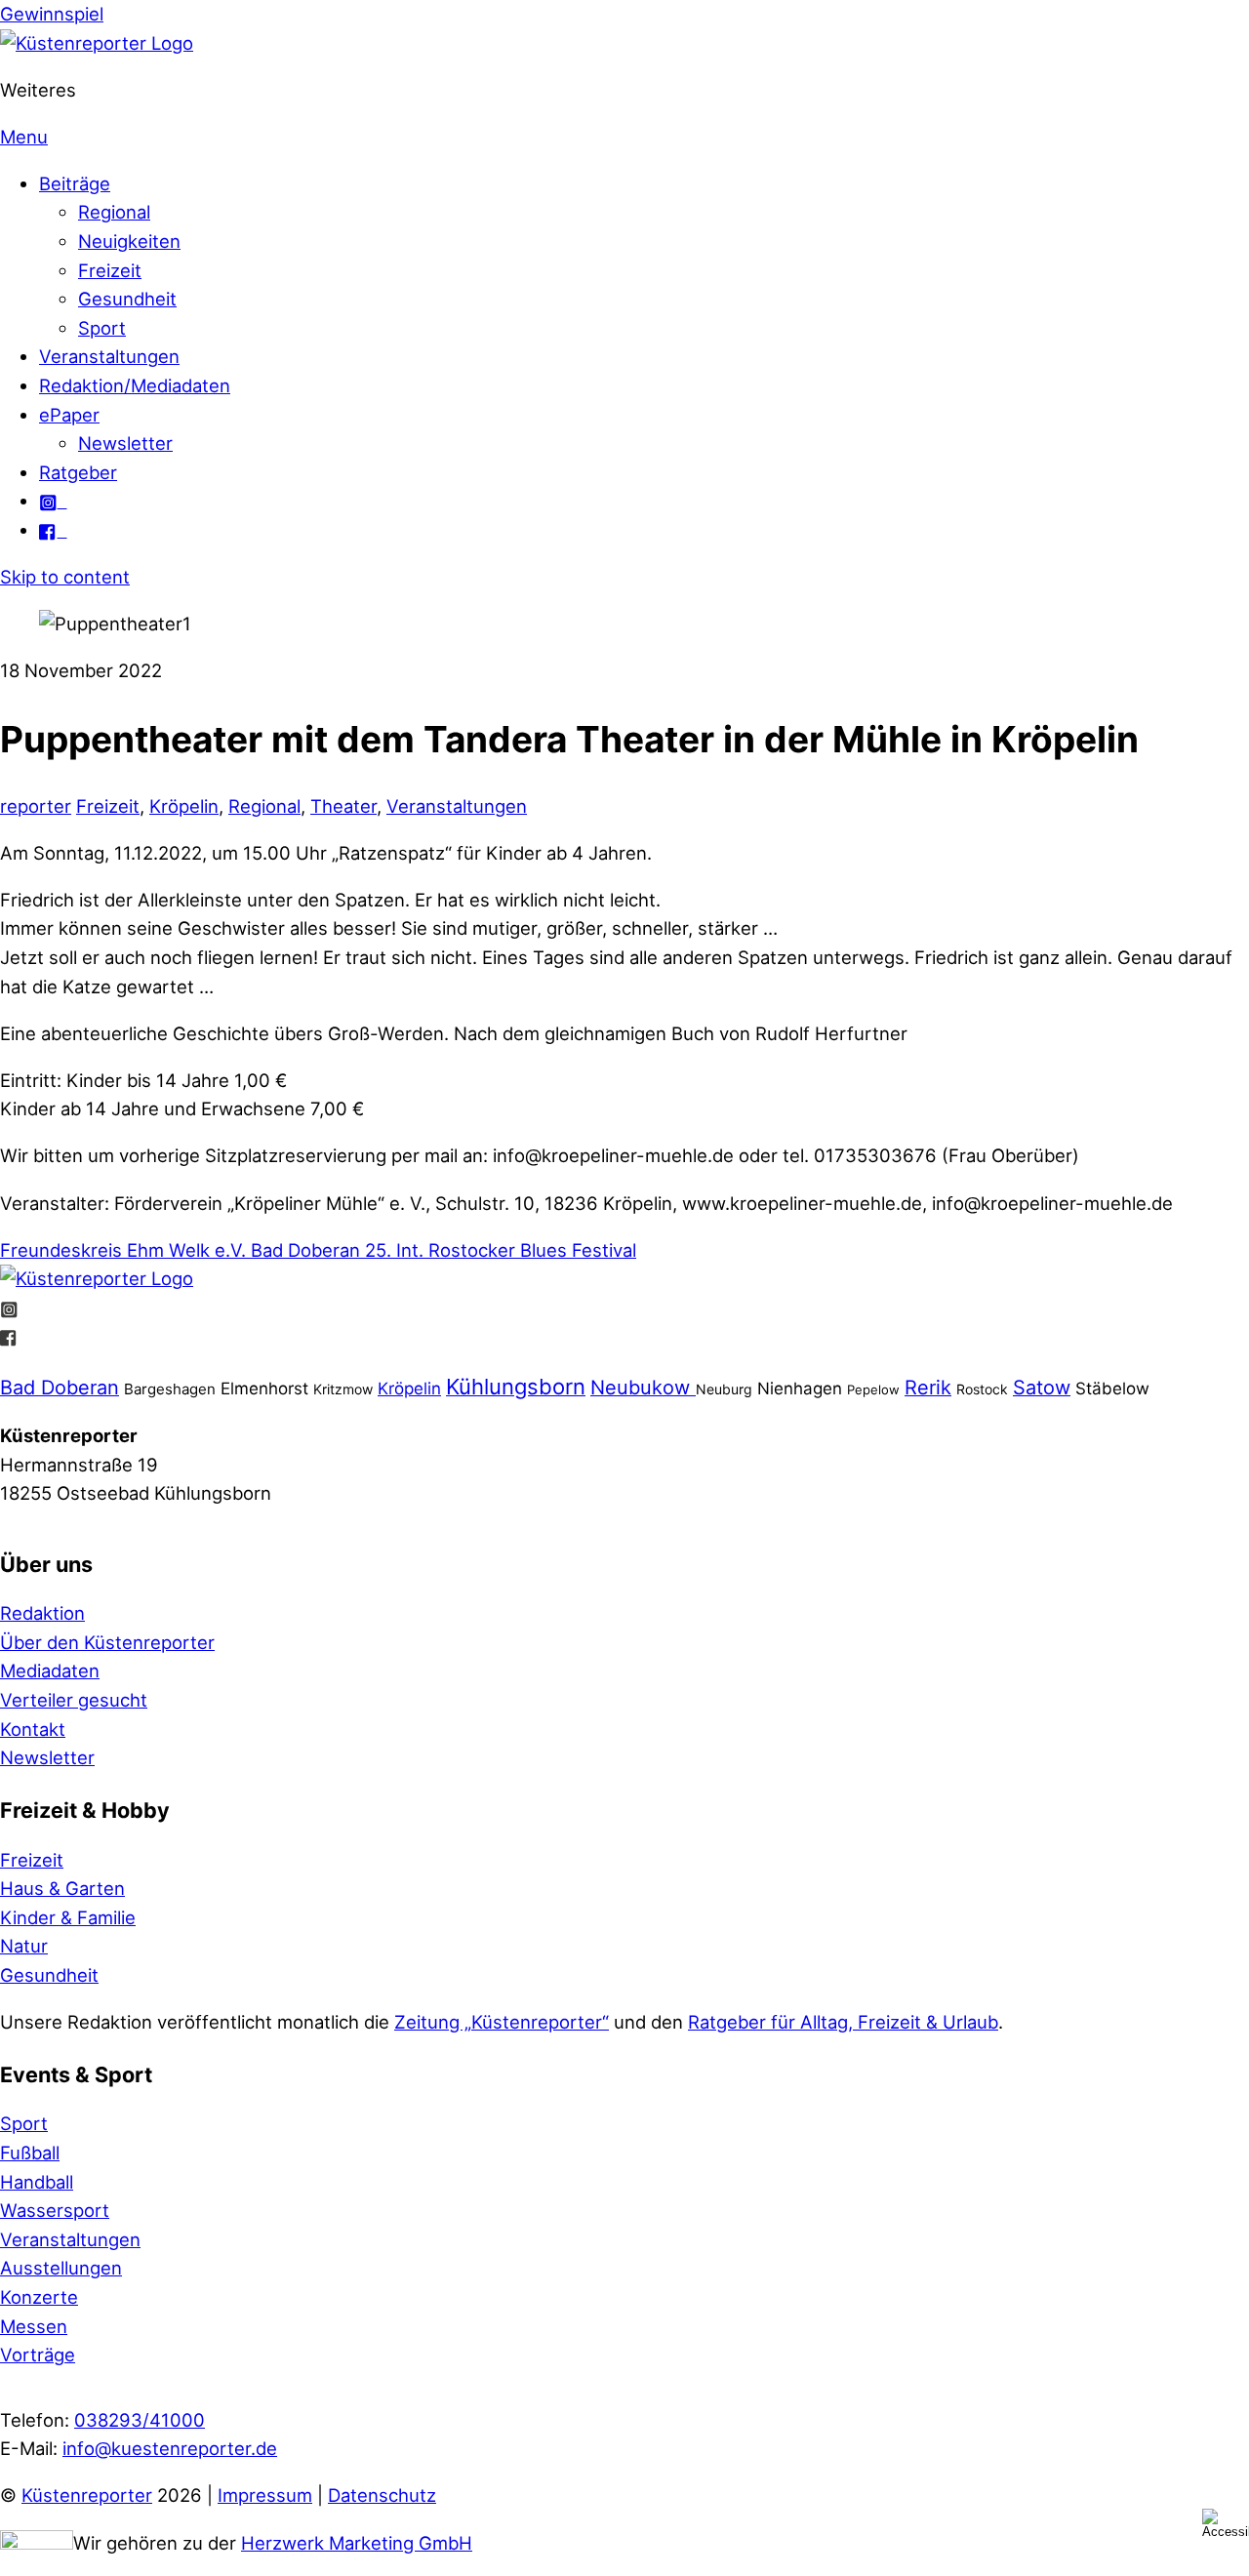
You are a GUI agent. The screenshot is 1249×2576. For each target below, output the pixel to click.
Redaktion (42, 1613)
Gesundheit (127, 299)
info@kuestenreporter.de (170, 2448)
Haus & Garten (62, 1888)
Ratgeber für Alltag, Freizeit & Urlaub (843, 2022)
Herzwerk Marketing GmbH (357, 2543)
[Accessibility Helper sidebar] (1226, 2523)
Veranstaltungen (109, 356)
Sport (102, 328)
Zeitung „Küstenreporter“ (502, 2022)
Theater (343, 806)
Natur (24, 1946)
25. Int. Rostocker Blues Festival (498, 1250)
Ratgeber (78, 472)
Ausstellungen (61, 2268)
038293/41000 (140, 2420)
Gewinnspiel (52, 14)
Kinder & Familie (68, 1917)
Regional (114, 212)
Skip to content (65, 577)
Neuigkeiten (129, 241)
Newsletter (125, 443)
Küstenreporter (87, 2495)
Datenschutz (382, 2495)
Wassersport (55, 2210)
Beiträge (75, 183)
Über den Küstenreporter (107, 1642)
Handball (37, 2182)
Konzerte (39, 2297)
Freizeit (110, 270)
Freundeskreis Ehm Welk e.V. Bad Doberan (180, 1250)
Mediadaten (50, 1670)
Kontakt (33, 1729)
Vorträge (38, 2355)
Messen (34, 2326)
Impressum (265, 2495)
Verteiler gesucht (74, 1700)
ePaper (69, 415)
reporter (36, 806)
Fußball (30, 2153)
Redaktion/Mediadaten (135, 385)
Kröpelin (184, 806)
